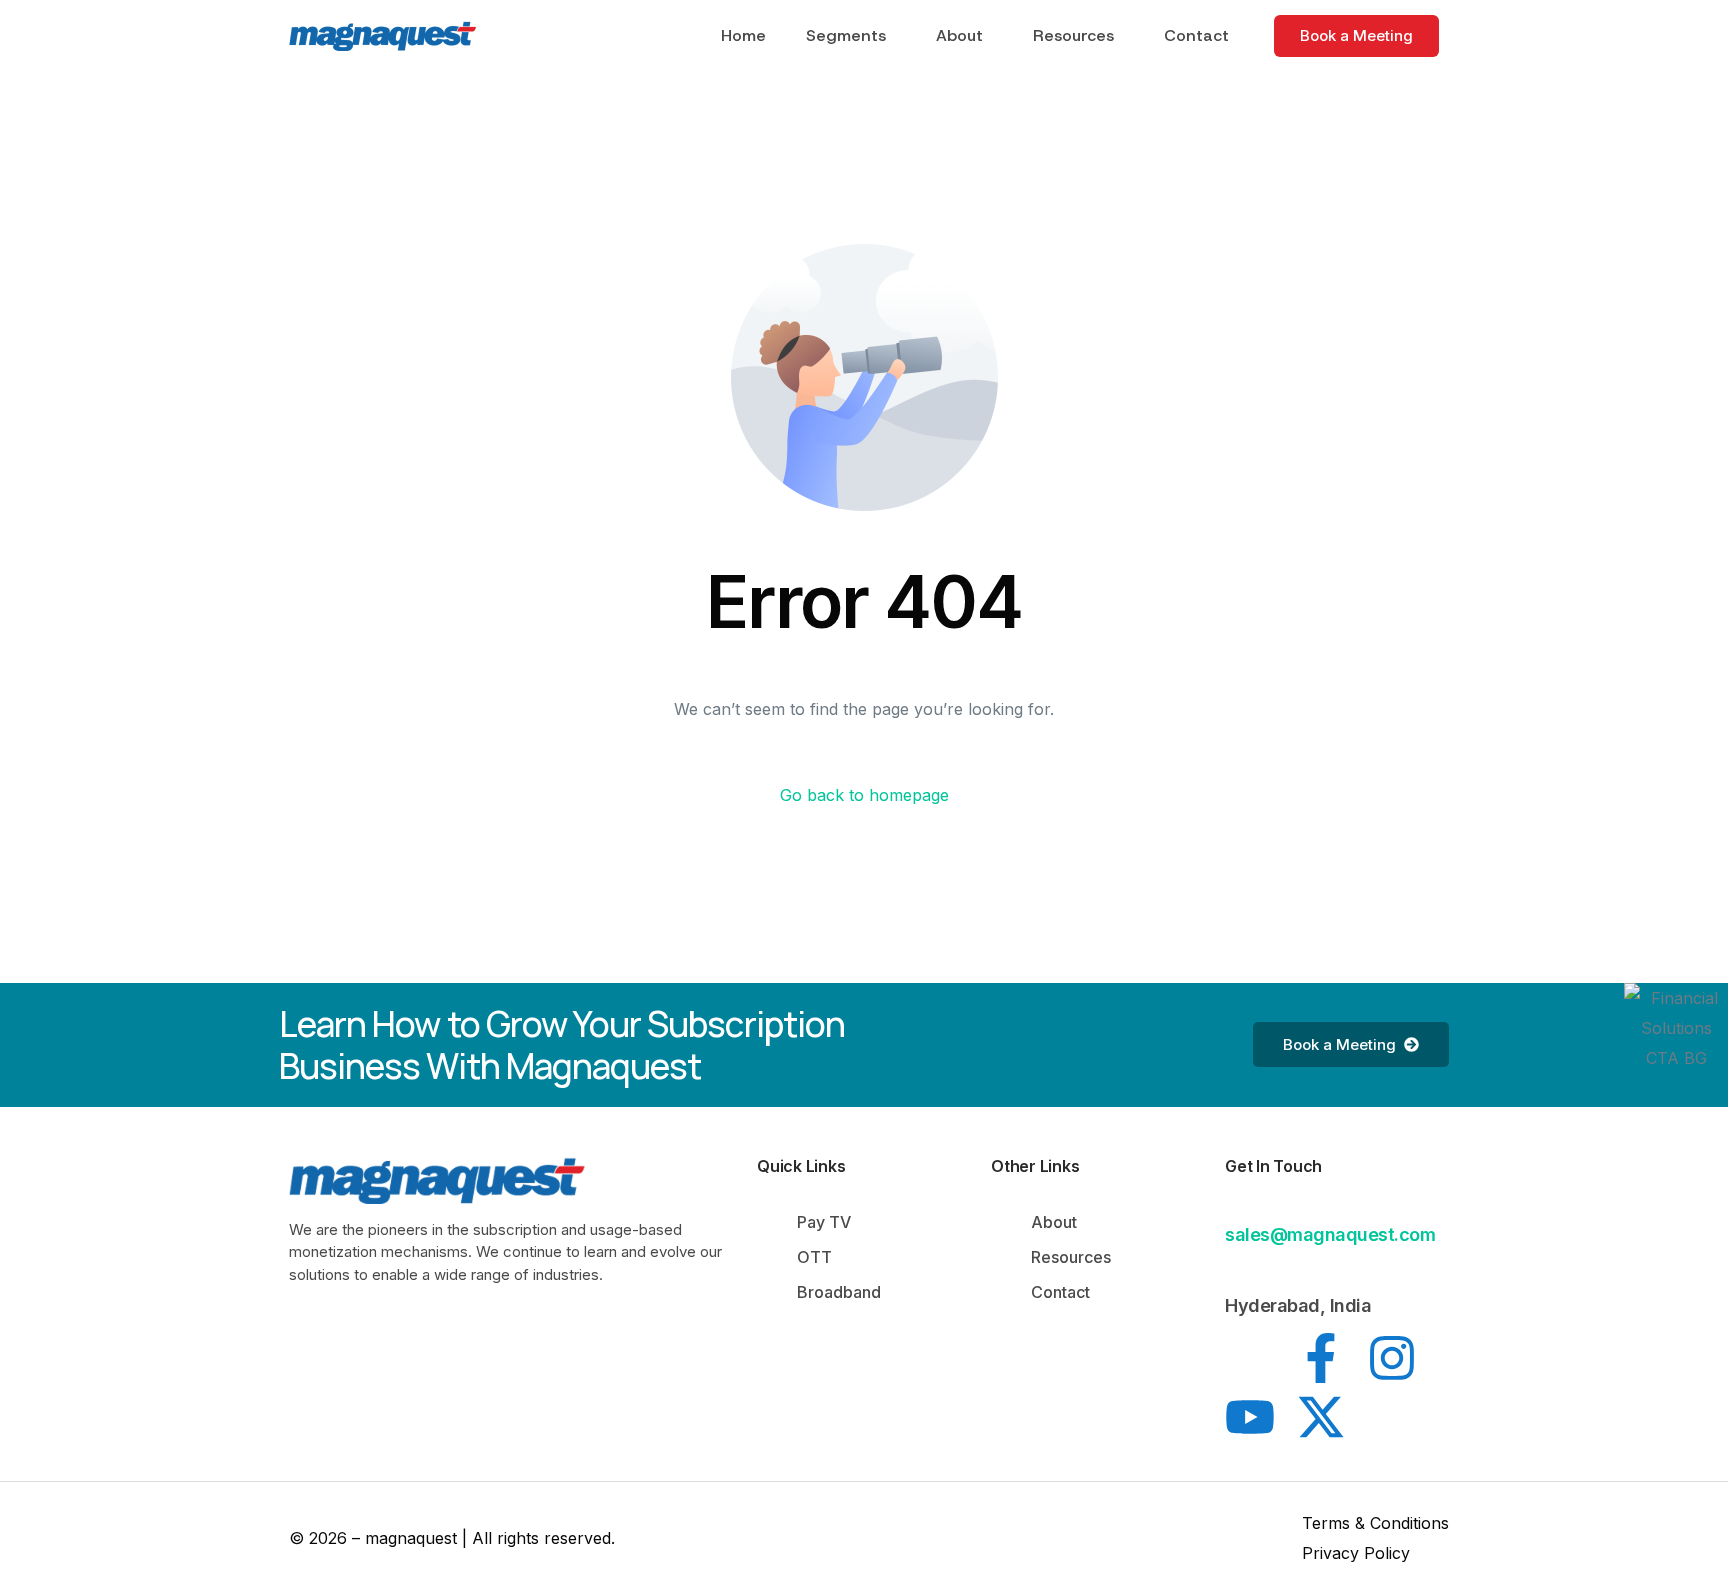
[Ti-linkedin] (1250, 1358)
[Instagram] (1392, 1358)
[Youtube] (1250, 1417)
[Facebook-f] (1321, 1358)
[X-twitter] (1321, 1417)
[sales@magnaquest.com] (1237, 1203)
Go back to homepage (864, 795)
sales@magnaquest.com (1330, 1234)
